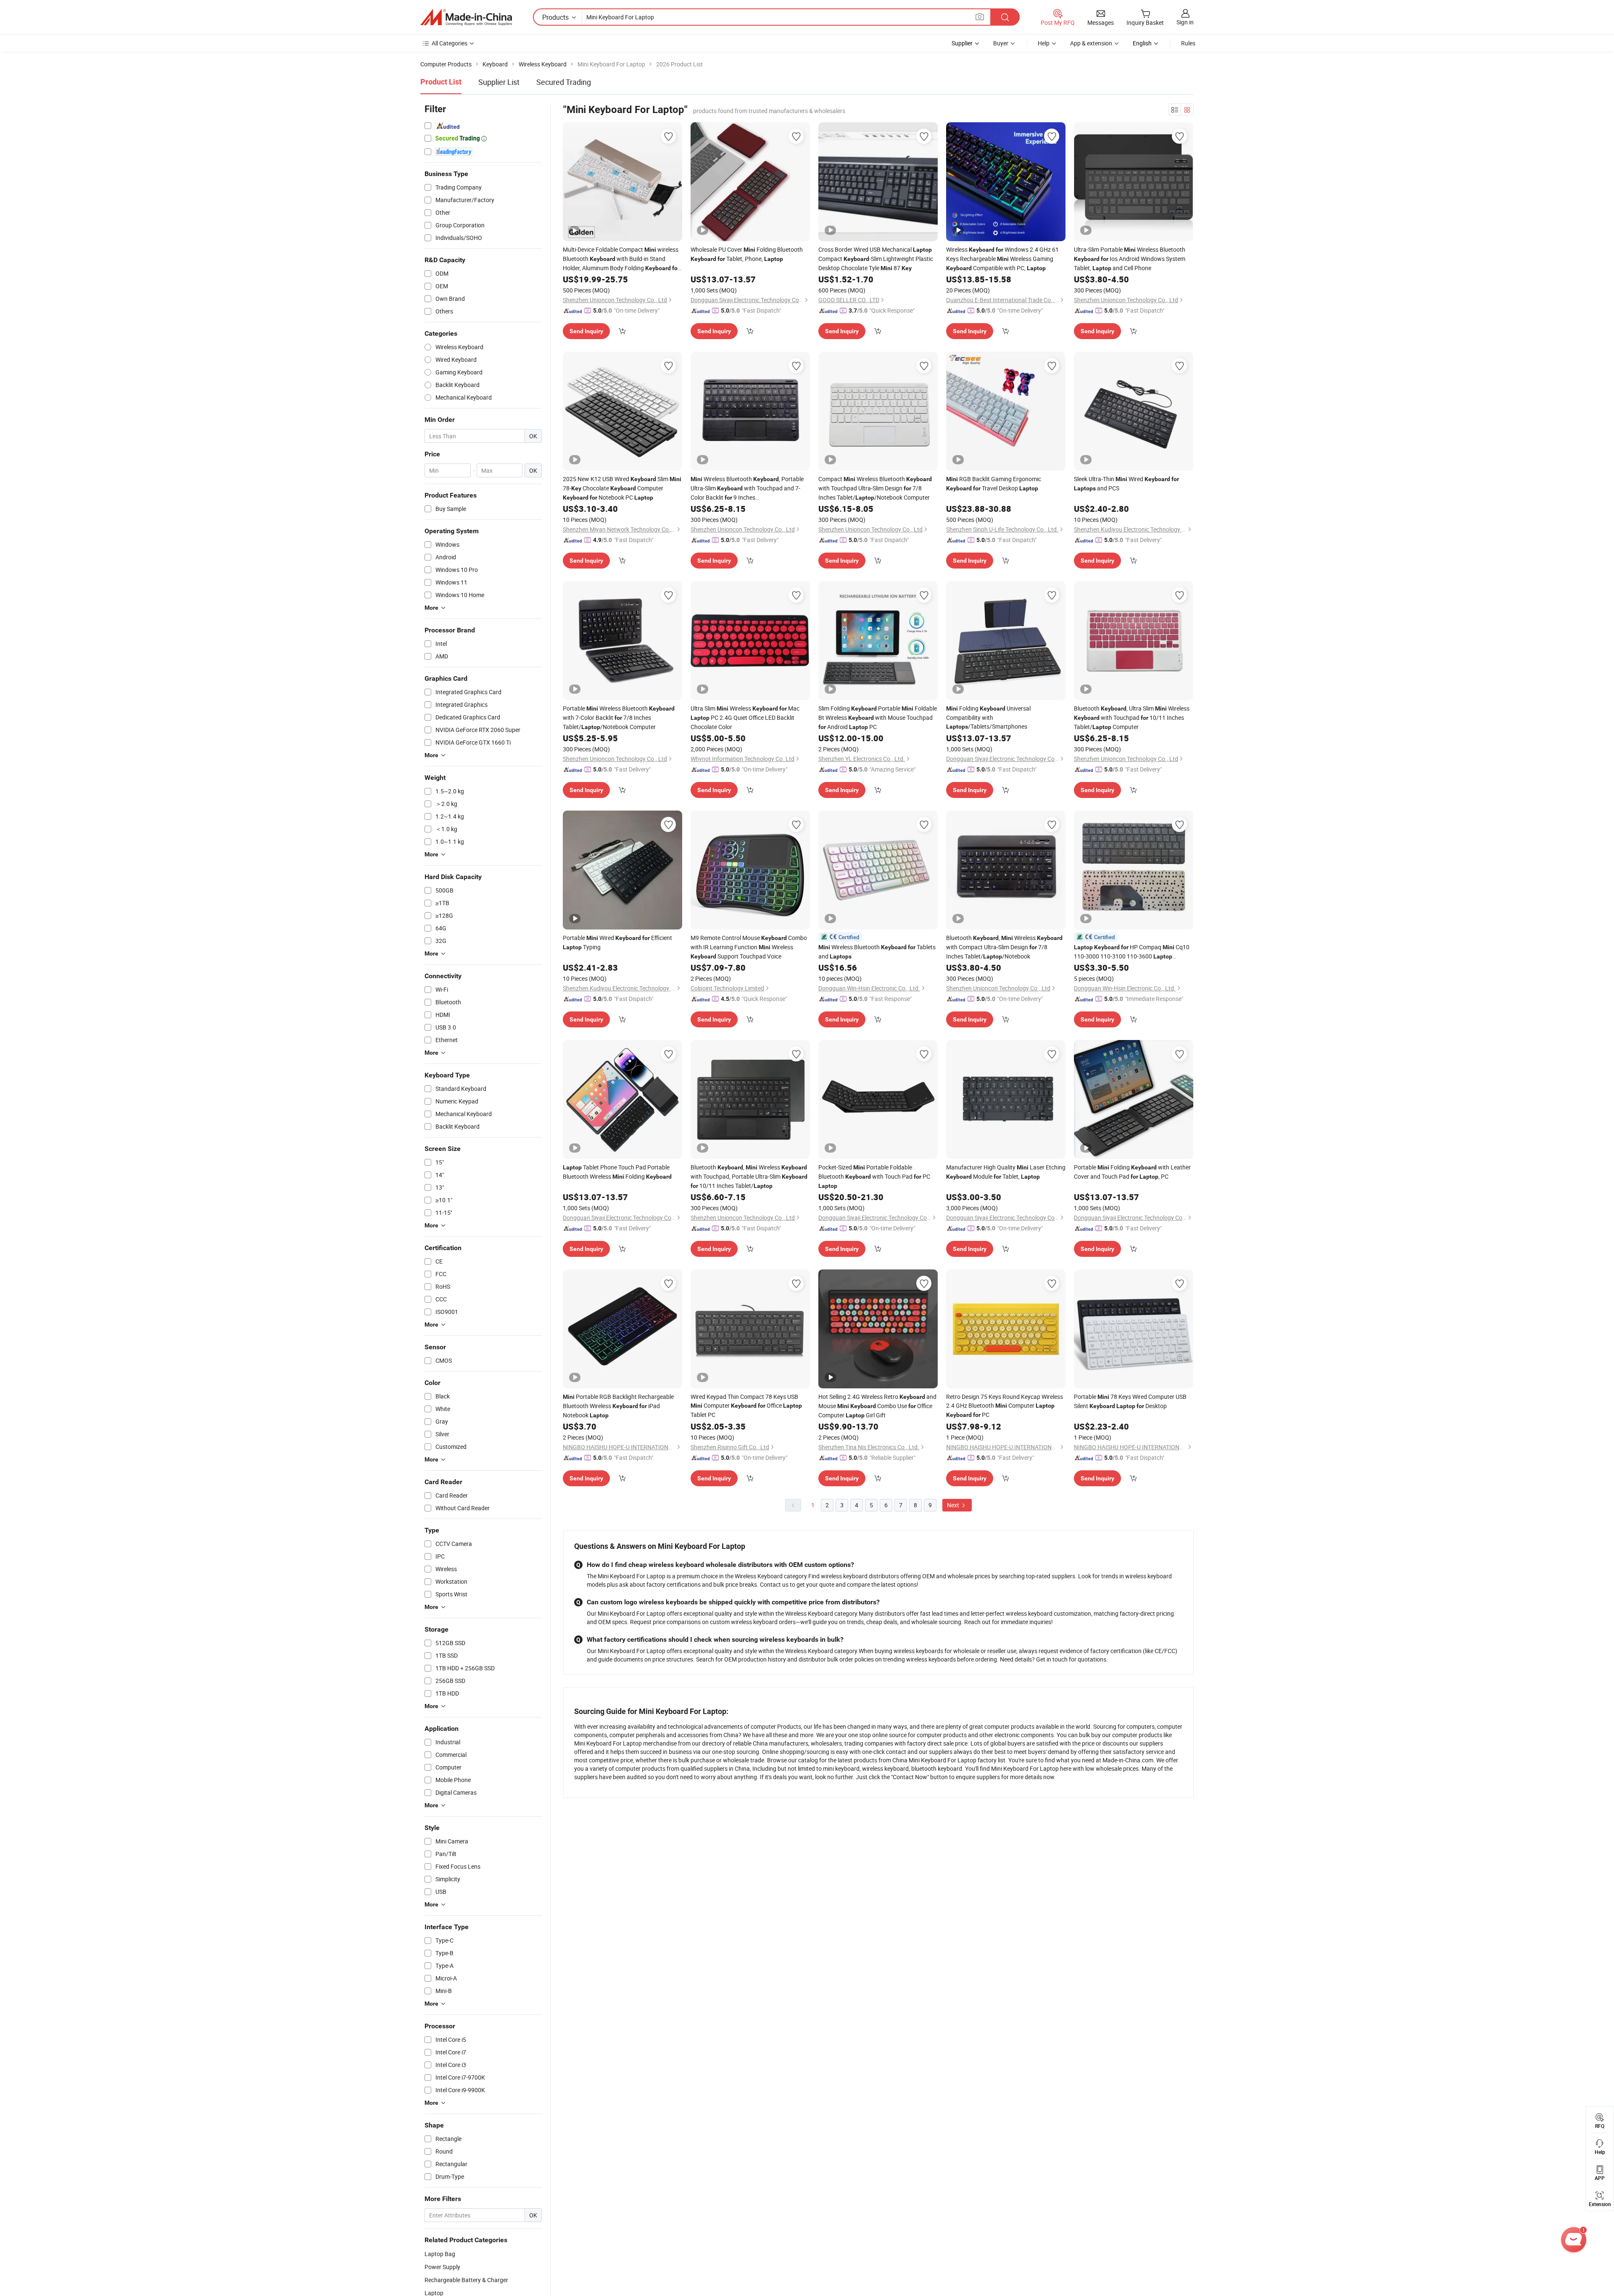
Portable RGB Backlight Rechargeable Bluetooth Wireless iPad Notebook (618, 1406)
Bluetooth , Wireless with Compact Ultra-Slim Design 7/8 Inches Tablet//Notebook (1004, 947)
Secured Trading (564, 82)
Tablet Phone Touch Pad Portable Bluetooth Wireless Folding (617, 1172)
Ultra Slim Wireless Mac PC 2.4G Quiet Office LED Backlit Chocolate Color (745, 717)
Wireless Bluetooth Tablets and (877, 952)
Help (1044, 43)
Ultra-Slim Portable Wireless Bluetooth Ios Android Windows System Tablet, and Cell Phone (1130, 259)
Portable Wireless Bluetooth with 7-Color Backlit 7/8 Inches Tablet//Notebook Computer (619, 717)
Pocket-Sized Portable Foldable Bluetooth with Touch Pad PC (874, 1176)
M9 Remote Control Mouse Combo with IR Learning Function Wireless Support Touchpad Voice (749, 947)
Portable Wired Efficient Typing (617, 942)
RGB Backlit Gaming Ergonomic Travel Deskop (994, 483)
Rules (1188, 43)
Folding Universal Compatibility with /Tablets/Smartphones (988, 717)
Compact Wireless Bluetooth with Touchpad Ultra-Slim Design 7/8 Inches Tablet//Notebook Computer (875, 488)
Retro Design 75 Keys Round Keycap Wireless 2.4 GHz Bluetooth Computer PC (1005, 1406)
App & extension (1091, 43)
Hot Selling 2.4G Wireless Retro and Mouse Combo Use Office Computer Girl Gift (877, 1406)
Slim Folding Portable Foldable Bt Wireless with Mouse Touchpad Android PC (878, 717)
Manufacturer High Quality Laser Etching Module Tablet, (1006, 1172)
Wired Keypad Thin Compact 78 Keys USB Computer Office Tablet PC (746, 1406)
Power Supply (442, 2267)
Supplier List (499, 82)
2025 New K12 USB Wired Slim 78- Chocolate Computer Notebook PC (622, 488)
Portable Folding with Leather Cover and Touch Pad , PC (1132, 1172)
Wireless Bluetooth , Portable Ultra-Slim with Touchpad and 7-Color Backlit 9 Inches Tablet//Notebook (747, 488)
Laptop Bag (440, 2254)
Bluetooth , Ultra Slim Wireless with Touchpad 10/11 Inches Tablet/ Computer (1132, 717)
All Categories (450, 43)
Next (954, 1505)
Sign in (1185, 22)
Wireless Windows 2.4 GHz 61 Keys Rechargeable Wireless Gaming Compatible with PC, (1002, 259)
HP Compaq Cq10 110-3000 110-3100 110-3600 (1132, 952)
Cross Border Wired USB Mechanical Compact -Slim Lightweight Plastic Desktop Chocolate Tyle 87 (876, 259)
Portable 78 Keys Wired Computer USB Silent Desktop (1130, 1401)
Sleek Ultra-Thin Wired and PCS (1126, 483)
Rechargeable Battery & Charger (466, 2280)
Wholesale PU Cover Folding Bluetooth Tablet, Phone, (747, 254)
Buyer (1001, 43)
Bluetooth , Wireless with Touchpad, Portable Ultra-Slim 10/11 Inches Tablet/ (749, 1176)
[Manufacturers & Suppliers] (466, 17)
